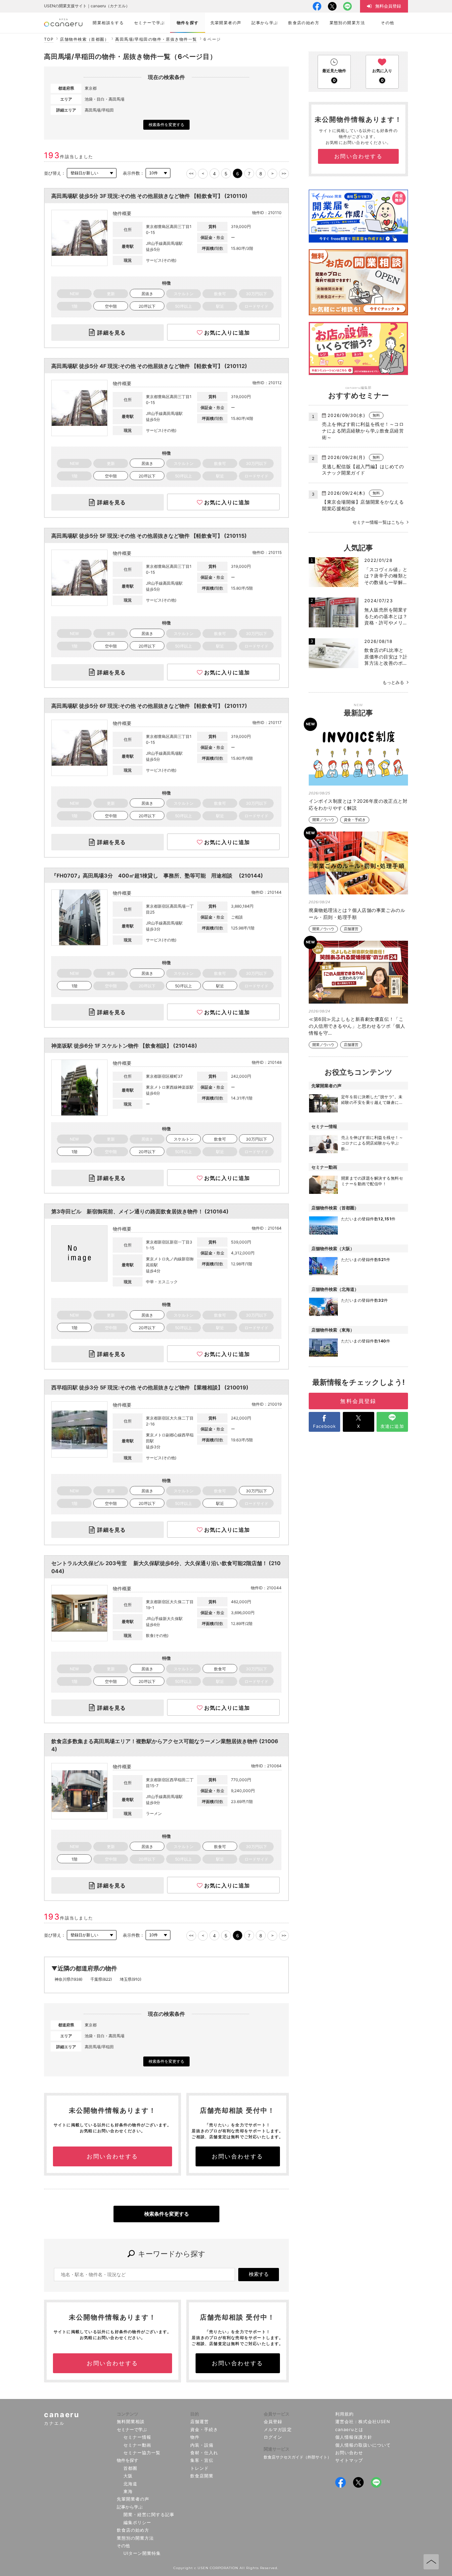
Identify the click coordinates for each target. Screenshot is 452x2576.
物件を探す (128, 2460)
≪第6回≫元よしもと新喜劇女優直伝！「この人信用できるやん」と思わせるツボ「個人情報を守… (357, 1026)
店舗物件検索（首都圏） (84, 39)
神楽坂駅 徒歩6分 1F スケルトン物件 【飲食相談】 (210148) (124, 1046)
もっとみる (393, 682)
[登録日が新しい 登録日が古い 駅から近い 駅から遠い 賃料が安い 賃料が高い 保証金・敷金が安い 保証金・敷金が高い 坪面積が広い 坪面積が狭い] (92, 173)
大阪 (128, 2476)
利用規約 (344, 2414)
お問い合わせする (112, 2156)
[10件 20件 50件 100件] (158, 173)
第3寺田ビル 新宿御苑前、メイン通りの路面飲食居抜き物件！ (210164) (140, 1211)
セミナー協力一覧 (142, 2453)
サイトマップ (349, 2460)
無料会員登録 (358, 1401)
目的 (195, 2414)
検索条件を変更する (166, 125)
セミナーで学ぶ (132, 2429)
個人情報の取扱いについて (363, 2445)
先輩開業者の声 (133, 2499)
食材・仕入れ (204, 2453)
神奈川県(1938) (68, 1979)
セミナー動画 (137, 2445)
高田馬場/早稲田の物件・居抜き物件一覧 (156, 39)
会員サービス (277, 2414)
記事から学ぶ (130, 2507)
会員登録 (273, 2421)
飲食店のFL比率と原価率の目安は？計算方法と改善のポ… (386, 656)
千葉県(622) (101, 1979)
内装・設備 (202, 2445)
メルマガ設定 (278, 2429)
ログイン (273, 2437)
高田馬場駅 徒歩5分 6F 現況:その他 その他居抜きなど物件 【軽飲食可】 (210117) (149, 706)
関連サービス (277, 2449)
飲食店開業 (202, 2476)
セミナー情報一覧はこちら (378, 522)
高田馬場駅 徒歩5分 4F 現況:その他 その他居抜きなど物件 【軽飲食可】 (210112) (149, 366)
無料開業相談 (131, 2421)
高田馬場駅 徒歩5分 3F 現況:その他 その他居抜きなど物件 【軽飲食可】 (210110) (149, 196)
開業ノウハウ (323, 820)
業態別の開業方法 (135, 2538)
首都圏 (130, 2468)
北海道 (130, 2484)
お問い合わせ (349, 2453)
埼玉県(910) (131, 1979)
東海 (128, 2491)
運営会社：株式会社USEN (363, 2421)
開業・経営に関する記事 (149, 2514)
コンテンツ (128, 2414)
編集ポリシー (137, 2522)
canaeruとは (349, 2429)
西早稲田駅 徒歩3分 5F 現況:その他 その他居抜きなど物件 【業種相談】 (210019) (150, 1387)
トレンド (200, 2468)
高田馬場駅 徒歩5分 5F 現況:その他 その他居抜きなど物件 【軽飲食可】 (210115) (149, 536)
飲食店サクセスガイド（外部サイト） (297, 2457)
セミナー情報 (137, 2437)
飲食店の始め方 (133, 2530)
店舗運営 (351, 929)
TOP (49, 39)
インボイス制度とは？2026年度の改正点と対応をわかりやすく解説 (358, 804)
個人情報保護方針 (354, 2437)
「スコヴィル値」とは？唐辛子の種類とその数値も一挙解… (386, 576)
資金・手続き (355, 820)
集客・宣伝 (202, 2460)
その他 (123, 2546)
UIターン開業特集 (142, 2553)
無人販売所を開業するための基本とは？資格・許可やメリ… (386, 616)
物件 (195, 2437)
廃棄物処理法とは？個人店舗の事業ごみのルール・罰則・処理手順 (357, 914)
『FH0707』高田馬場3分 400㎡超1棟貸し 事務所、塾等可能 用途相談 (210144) (157, 876)
